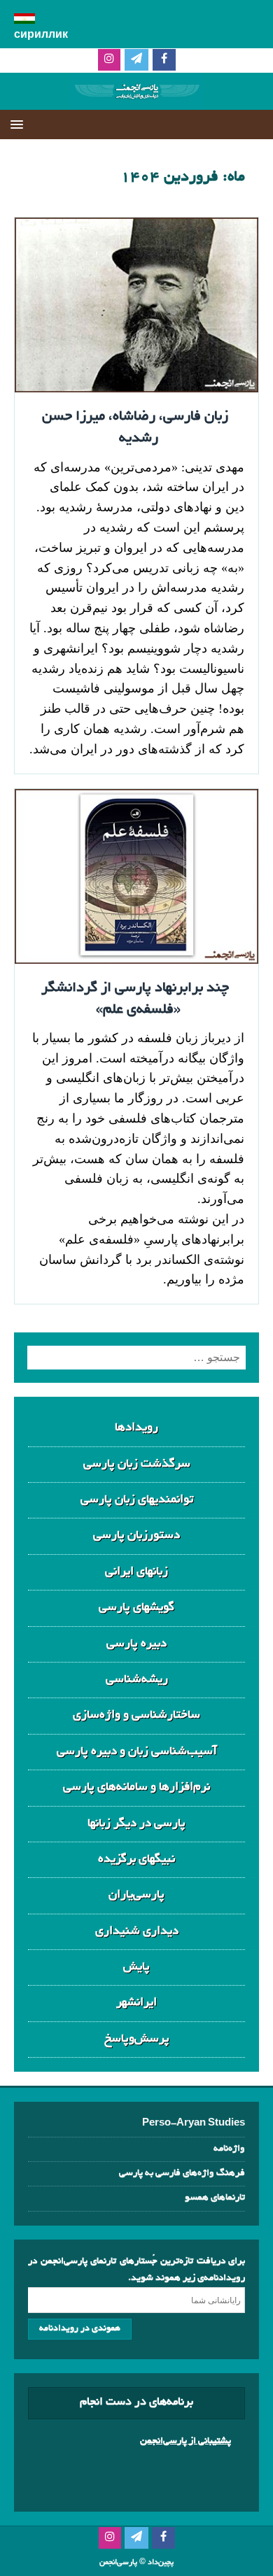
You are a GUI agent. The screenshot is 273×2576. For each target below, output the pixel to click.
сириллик (41, 36)
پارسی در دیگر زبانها (136, 1824)
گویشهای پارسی (136, 1608)
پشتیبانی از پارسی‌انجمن (185, 2441)
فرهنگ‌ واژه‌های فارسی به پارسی (182, 2173)
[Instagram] (110, 61)
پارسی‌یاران (136, 1895)
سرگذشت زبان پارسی (137, 1464)
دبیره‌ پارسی (136, 1644)
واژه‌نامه (229, 2149)
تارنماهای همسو (215, 2198)
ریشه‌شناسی (137, 1680)
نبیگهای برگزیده (136, 1859)
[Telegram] (137, 61)
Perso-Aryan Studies (194, 2124)
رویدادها (136, 1428)
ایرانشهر (136, 2003)
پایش (136, 1967)
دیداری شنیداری (137, 1931)
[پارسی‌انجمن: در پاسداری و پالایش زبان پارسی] (136, 98)
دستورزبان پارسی (136, 1536)
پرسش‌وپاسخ (137, 2039)
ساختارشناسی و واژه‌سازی (136, 1715)
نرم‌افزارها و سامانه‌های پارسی (136, 1787)
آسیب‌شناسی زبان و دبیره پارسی (137, 1752)
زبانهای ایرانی (136, 1572)
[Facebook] (164, 61)
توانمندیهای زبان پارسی (137, 1500)
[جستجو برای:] (136, 1358)
